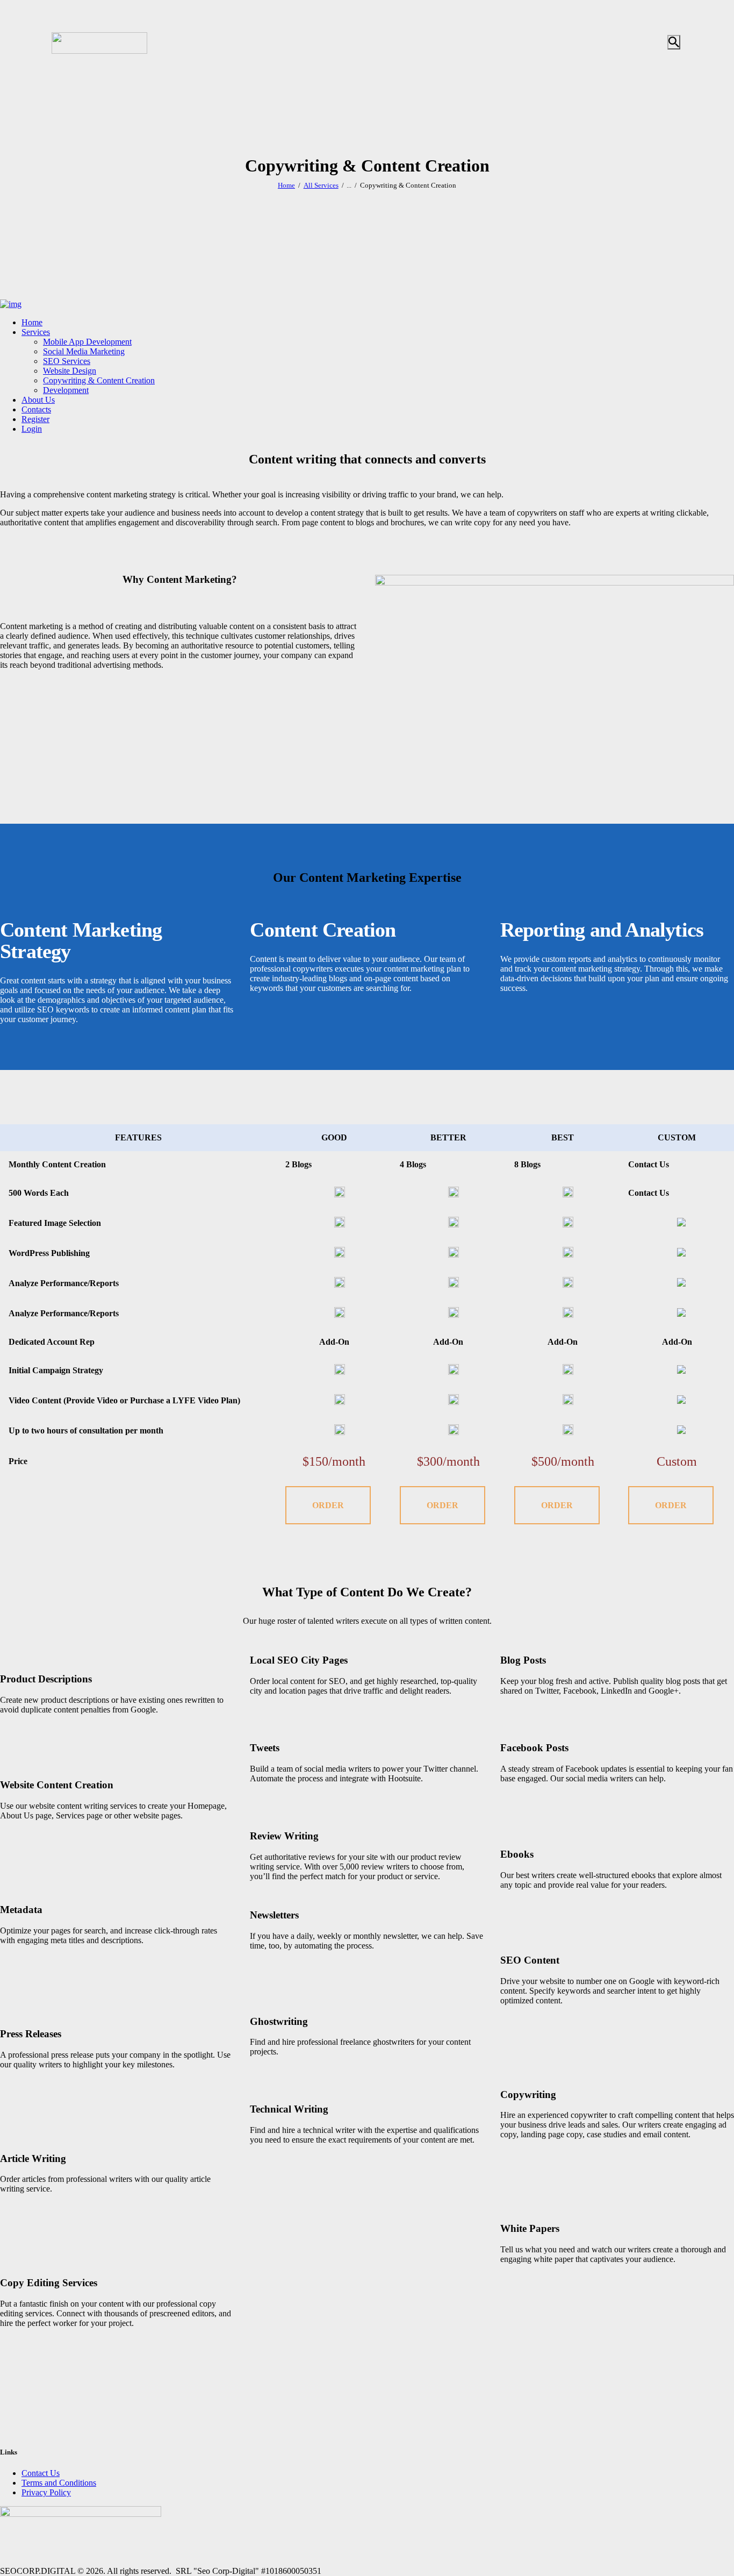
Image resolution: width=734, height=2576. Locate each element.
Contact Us (41, 2473)
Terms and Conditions (59, 2483)
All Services (321, 185)
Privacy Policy (46, 2492)
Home (286, 185)
